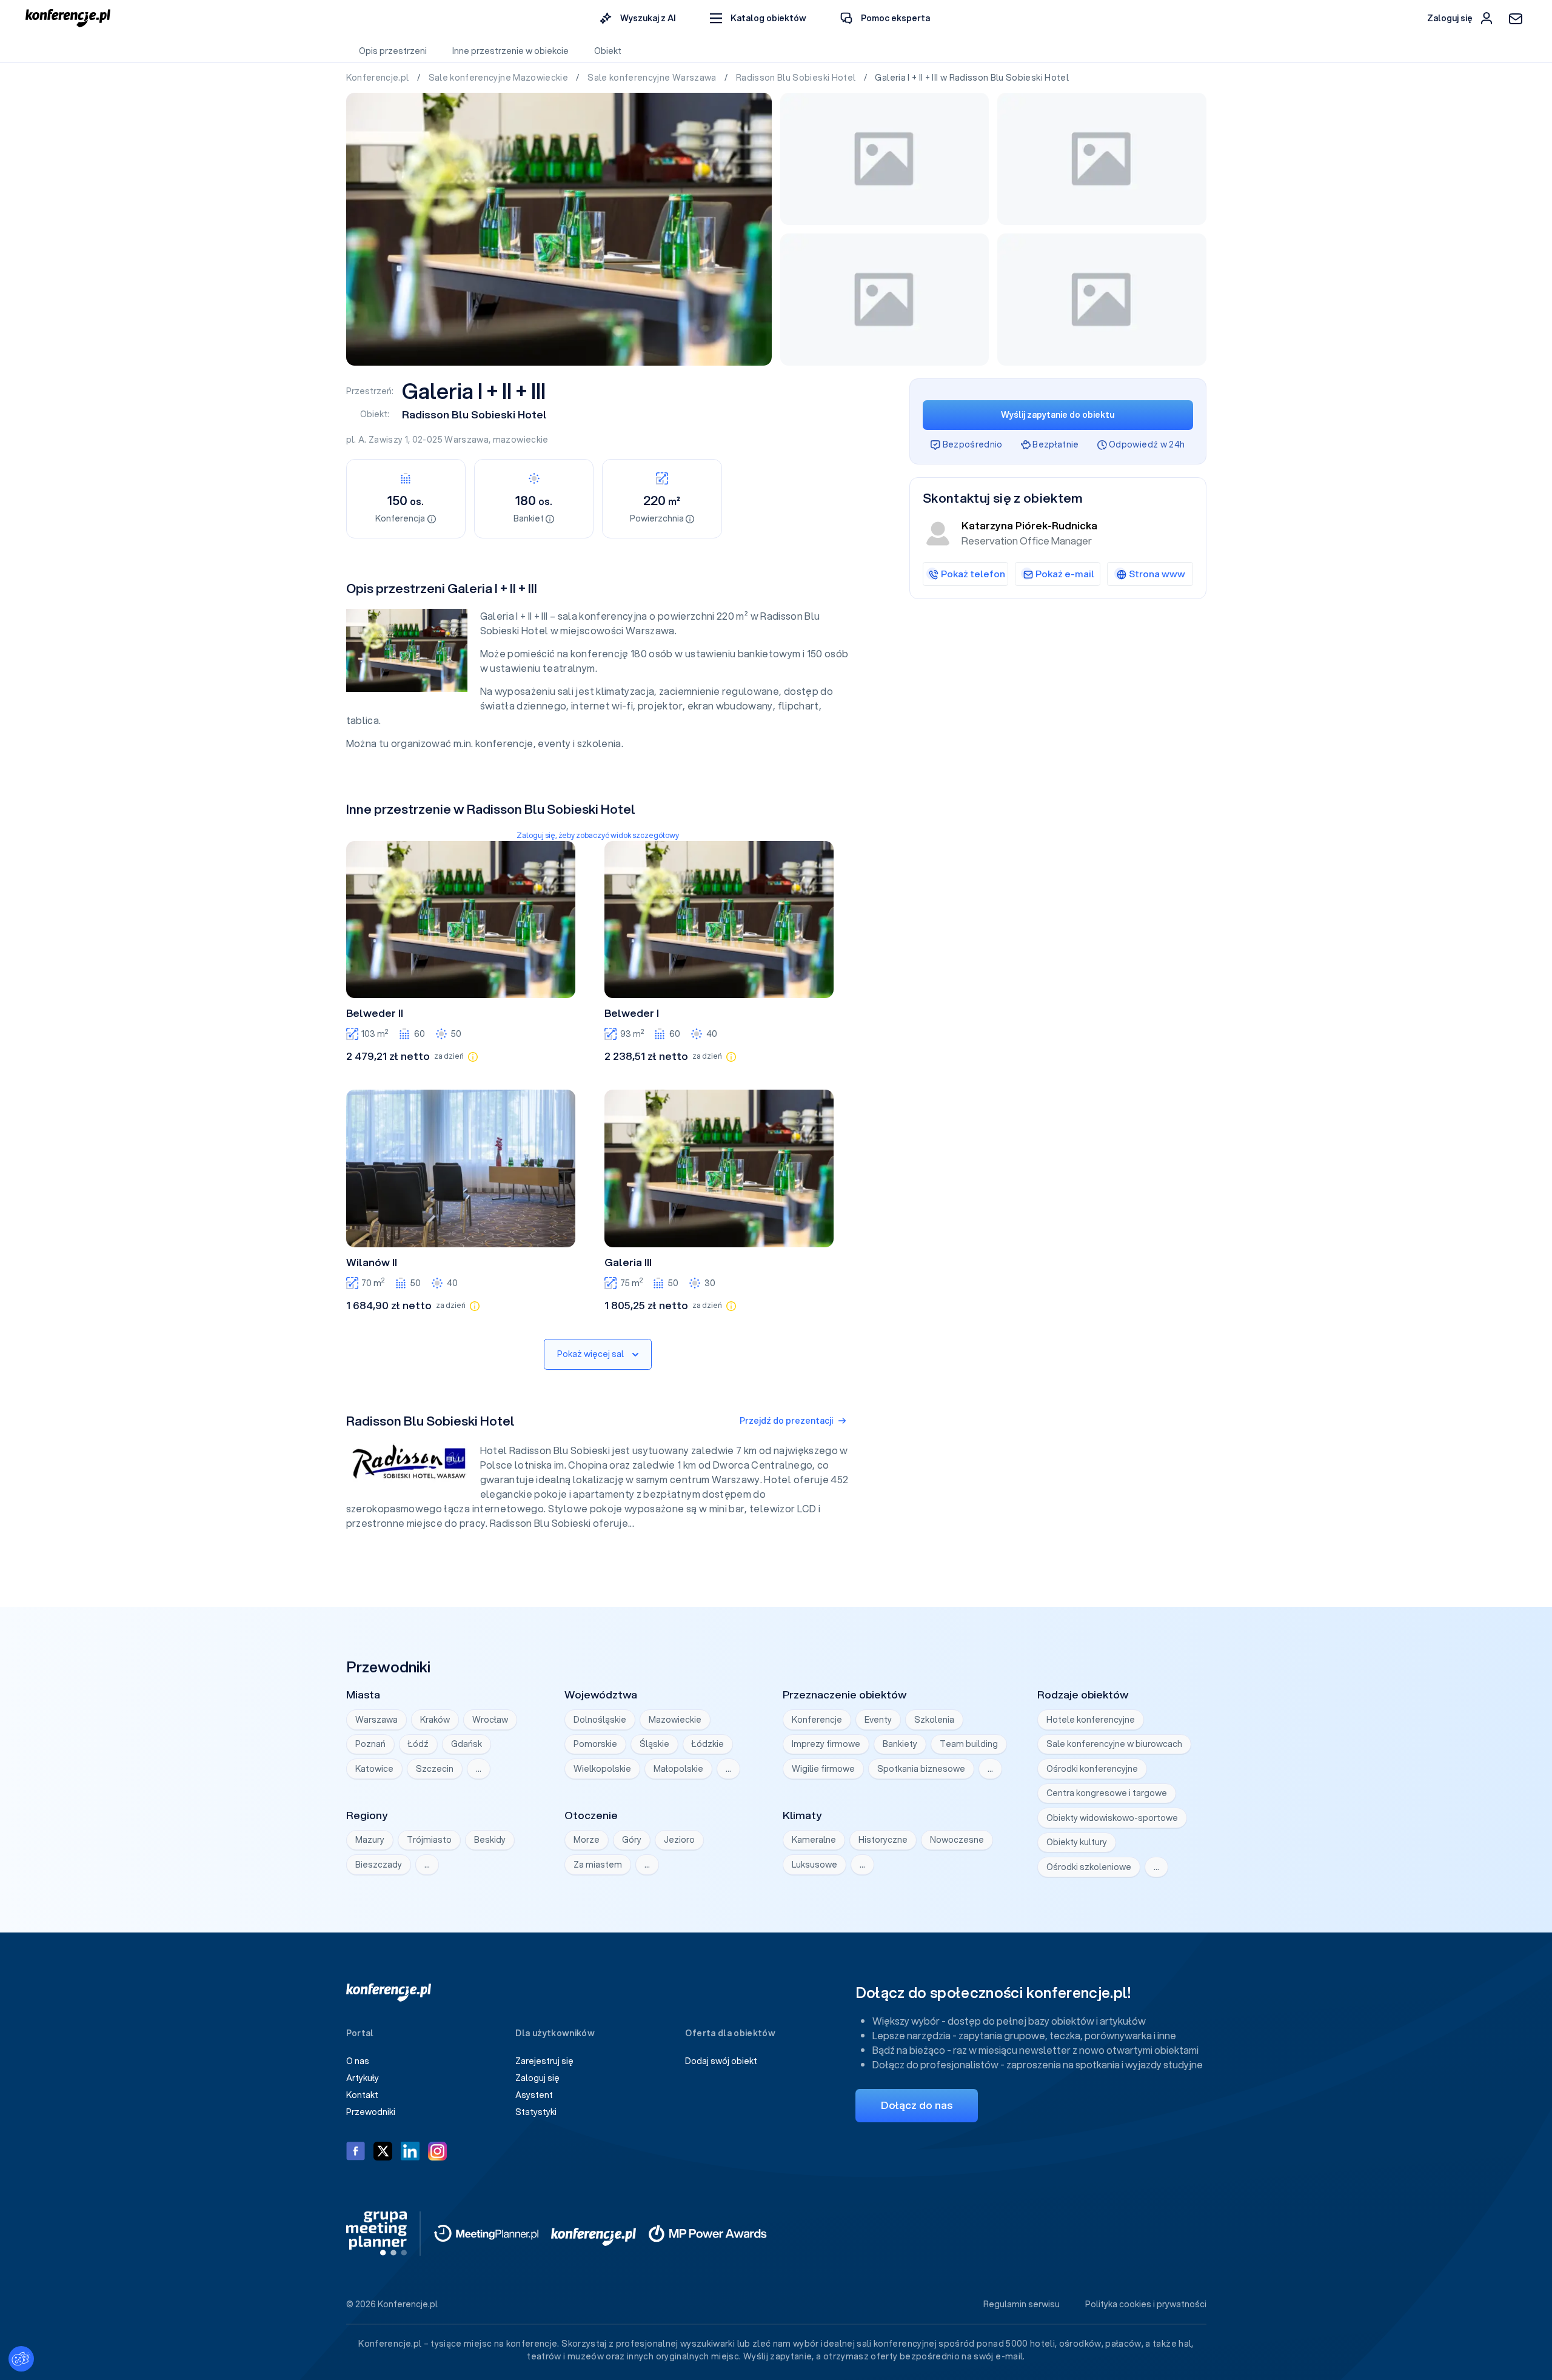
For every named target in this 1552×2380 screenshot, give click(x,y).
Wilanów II (372, 1262)
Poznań (370, 1744)
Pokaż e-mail (1065, 574)
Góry (632, 1840)
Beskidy (490, 1840)
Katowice (374, 1769)
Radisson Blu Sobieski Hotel (797, 78)
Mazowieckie (675, 1720)
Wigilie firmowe (823, 1769)
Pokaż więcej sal (590, 1354)
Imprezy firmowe (826, 1744)
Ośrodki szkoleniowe (1089, 1867)
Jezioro (679, 1840)
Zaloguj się (537, 2078)
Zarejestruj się (544, 2061)
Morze (587, 1840)
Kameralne (814, 1840)
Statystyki (536, 2112)
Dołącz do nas (917, 2105)
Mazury (370, 1840)
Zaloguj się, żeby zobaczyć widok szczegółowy (598, 835)
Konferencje (817, 1720)
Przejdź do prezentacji (786, 1421)
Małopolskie (678, 1769)
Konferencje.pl (379, 78)
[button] (758, 18)
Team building (969, 1744)
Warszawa (467, 440)
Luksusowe (814, 1865)
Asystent (534, 2095)
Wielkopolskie (602, 1769)
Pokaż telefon (973, 574)
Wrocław (490, 1720)
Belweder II (375, 1013)
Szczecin (435, 1769)
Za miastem (598, 1865)
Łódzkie (708, 1744)
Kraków (435, 1720)
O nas (358, 2061)
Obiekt (608, 51)
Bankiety (900, 1744)
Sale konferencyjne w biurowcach (1114, 1744)
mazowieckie (521, 440)
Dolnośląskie (600, 1720)
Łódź (418, 1744)
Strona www (1157, 574)
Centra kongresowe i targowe (1107, 1793)
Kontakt (362, 2095)
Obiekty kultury (1077, 1842)
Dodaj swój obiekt (721, 2061)
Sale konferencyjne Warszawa (653, 78)
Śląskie (654, 1744)
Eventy (878, 1720)
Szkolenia (934, 1720)
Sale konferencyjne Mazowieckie (500, 78)
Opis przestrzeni (393, 51)
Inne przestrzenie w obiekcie (510, 51)
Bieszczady (379, 1865)
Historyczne (883, 1840)
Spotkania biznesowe (921, 1769)
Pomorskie (595, 1744)
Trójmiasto (429, 1840)
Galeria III (628, 1262)
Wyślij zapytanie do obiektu (1058, 415)
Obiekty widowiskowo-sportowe (1112, 1818)
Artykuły (363, 2078)
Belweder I (632, 1013)
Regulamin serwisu (1022, 2304)
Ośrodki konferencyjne (1092, 1769)
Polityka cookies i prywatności (1146, 2304)
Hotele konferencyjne (1091, 1720)
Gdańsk (467, 1744)
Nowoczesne (957, 1840)
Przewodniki (371, 2112)
